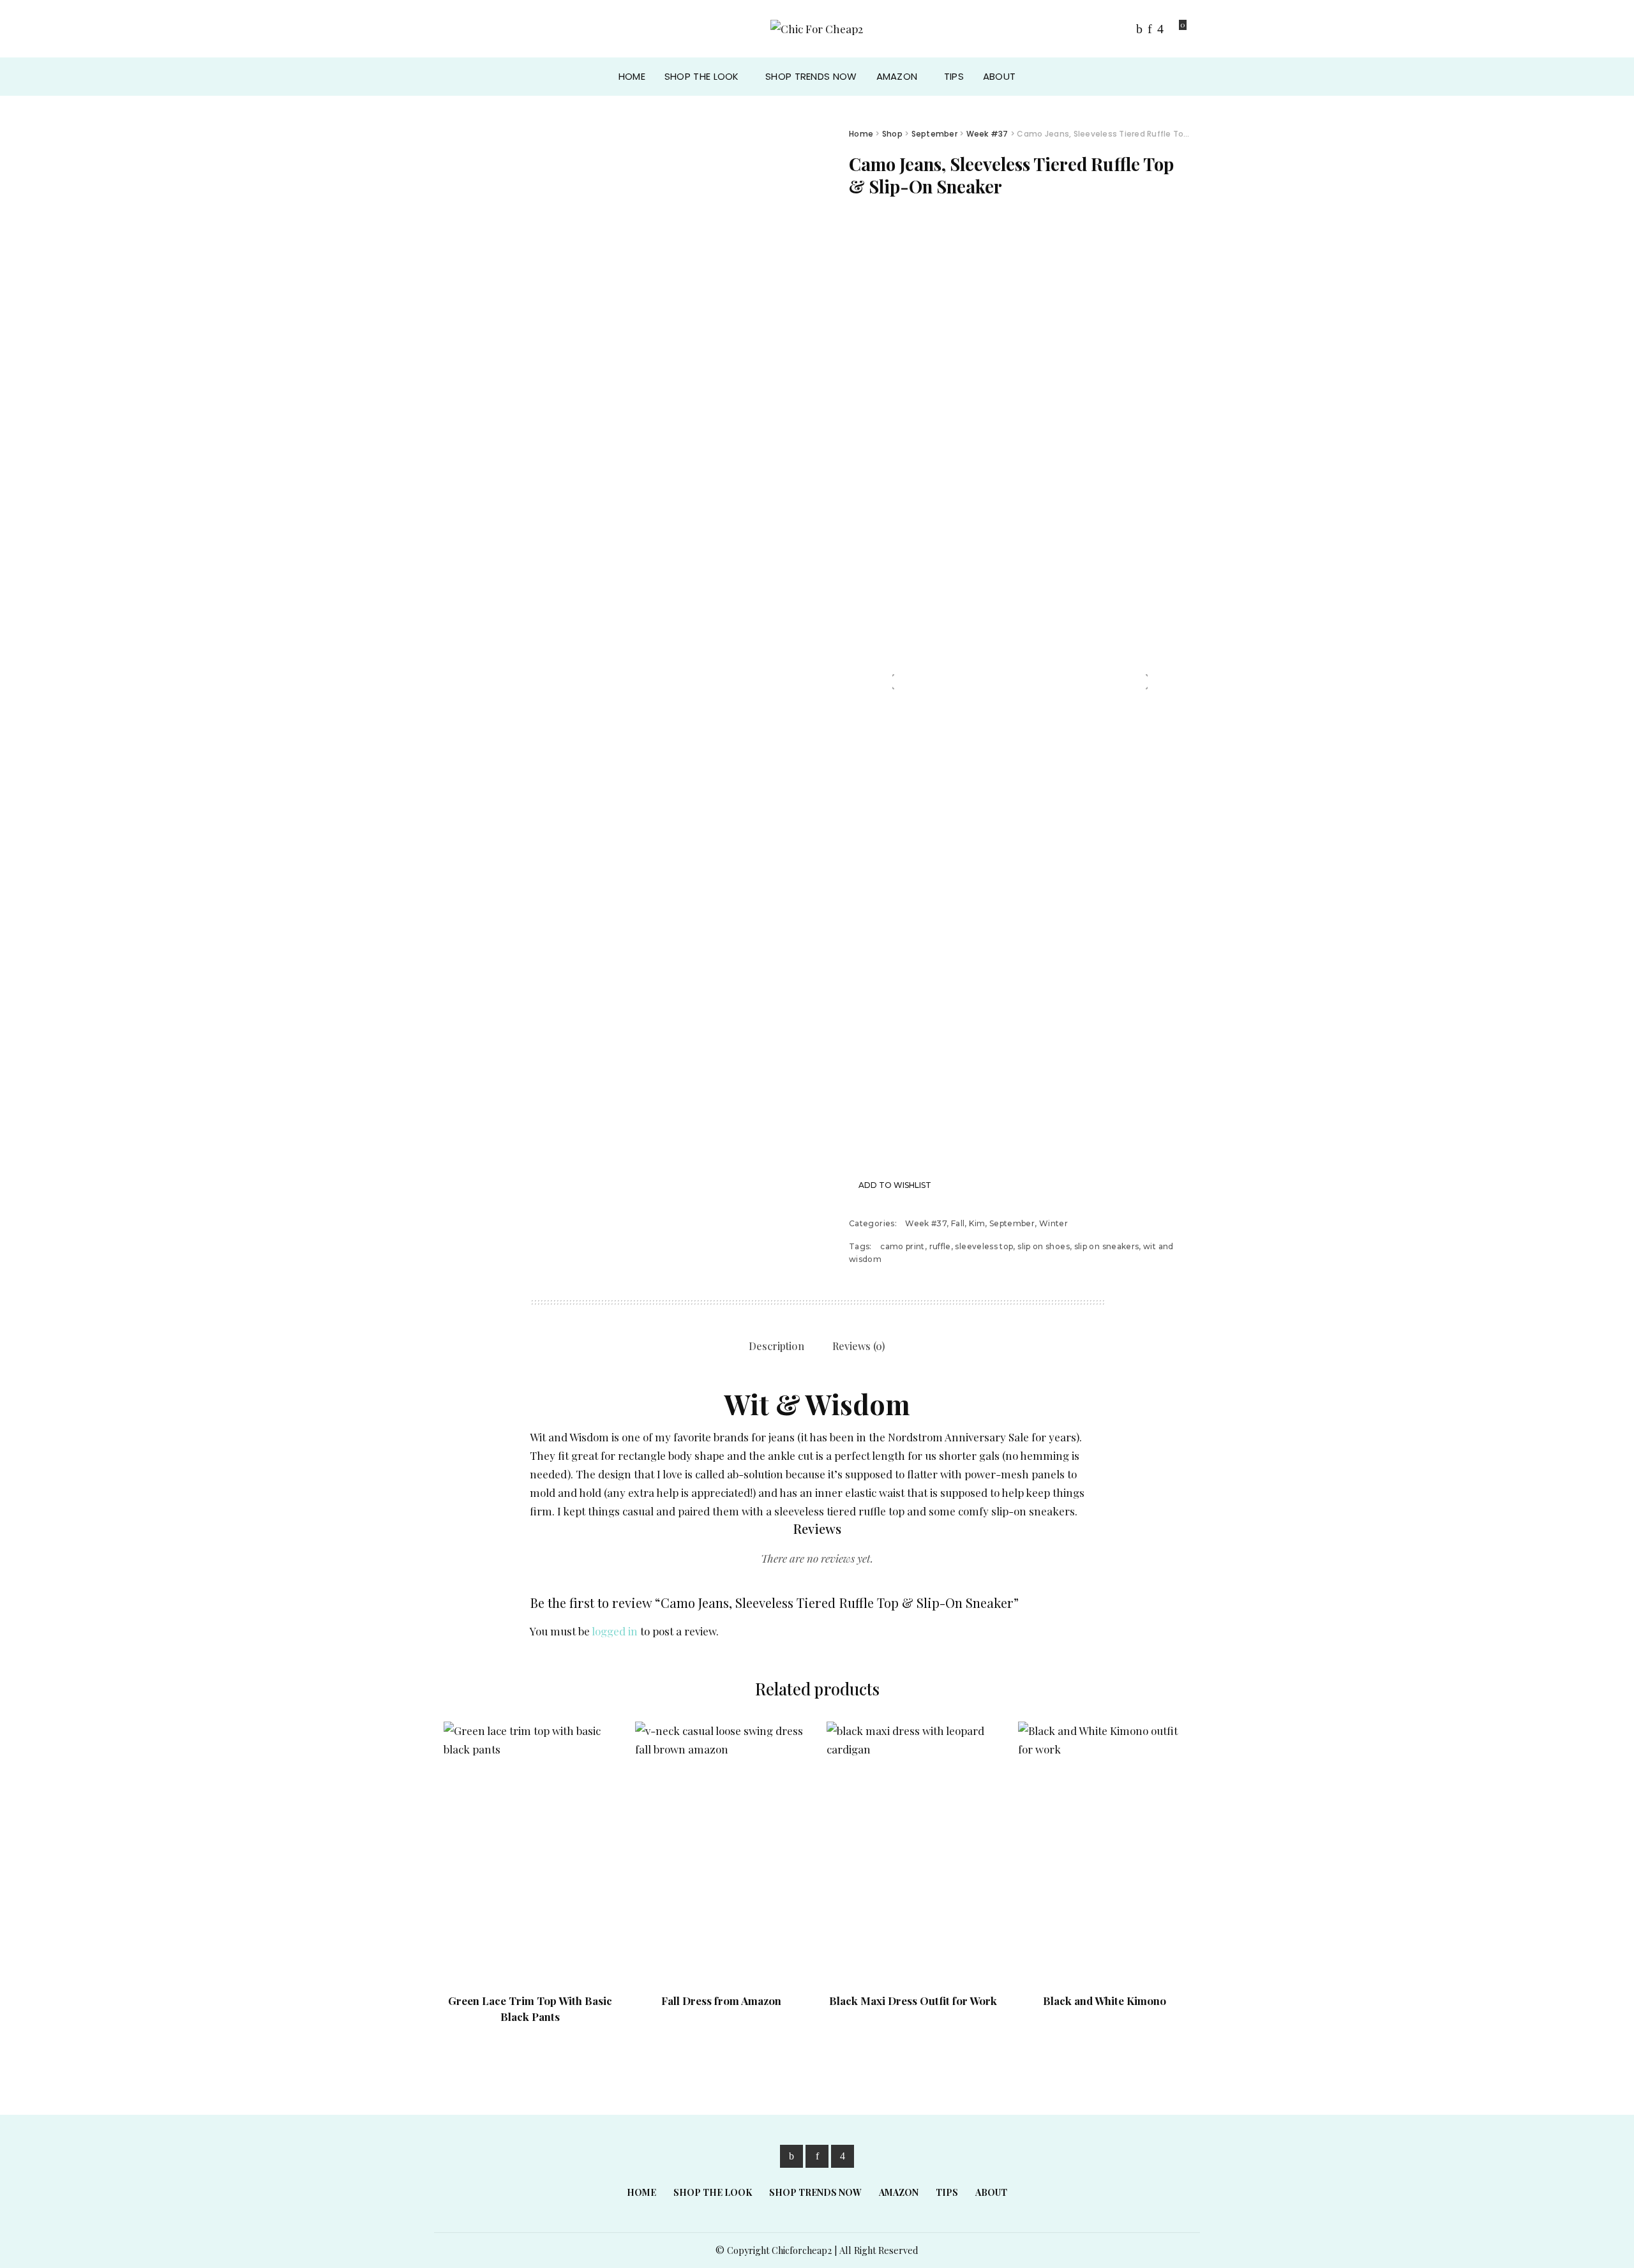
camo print (903, 1246)
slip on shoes (1044, 1246)
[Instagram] (1160, 29)
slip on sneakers (1107, 1246)
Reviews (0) (859, 1346)
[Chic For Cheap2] (817, 29)
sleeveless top (984, 1246)
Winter (1053, 1223)
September (934, 134)
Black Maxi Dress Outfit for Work (913, 2001)
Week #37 (987, 134)
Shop (892, 134)
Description (776, 1346)
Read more (592, 1951)
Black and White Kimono (1105, 2001)
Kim (977, 1223)
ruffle (940, 1246)
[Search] (1179, 77)
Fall (958, 1223)
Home (861, 134)
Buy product (1166, 1951)
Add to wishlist (895, 1185)
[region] (1020, 682)
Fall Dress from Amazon (721, 2001)
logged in (615, 1631)
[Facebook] (1139, 29)
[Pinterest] (1150, 29)
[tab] (776, 1347)
